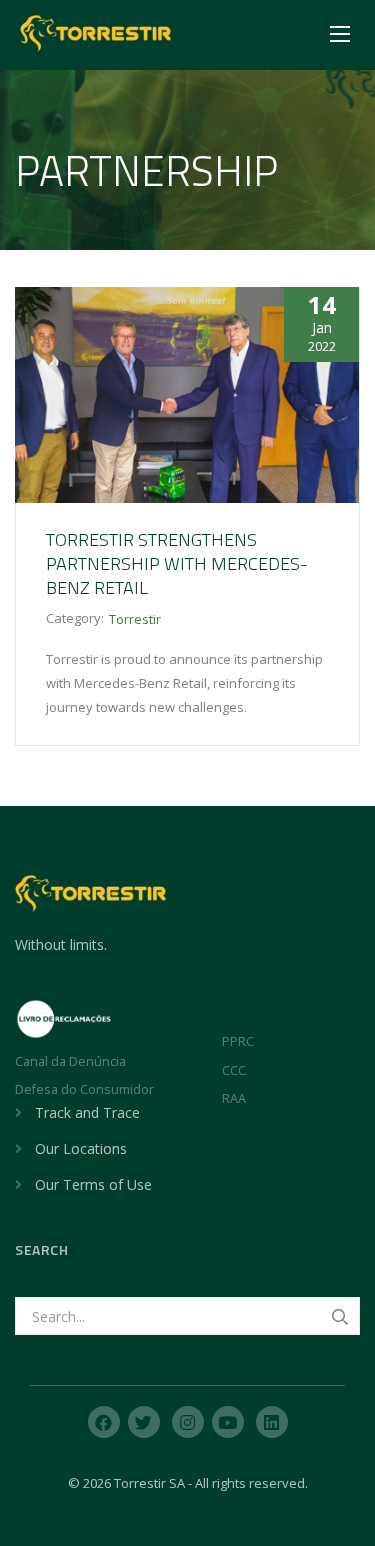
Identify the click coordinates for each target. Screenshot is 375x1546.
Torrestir (135, 619)
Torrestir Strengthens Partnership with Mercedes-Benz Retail (177, 563)
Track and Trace (87, 1112)
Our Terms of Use (93, 1184)
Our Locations (81, 1148)
